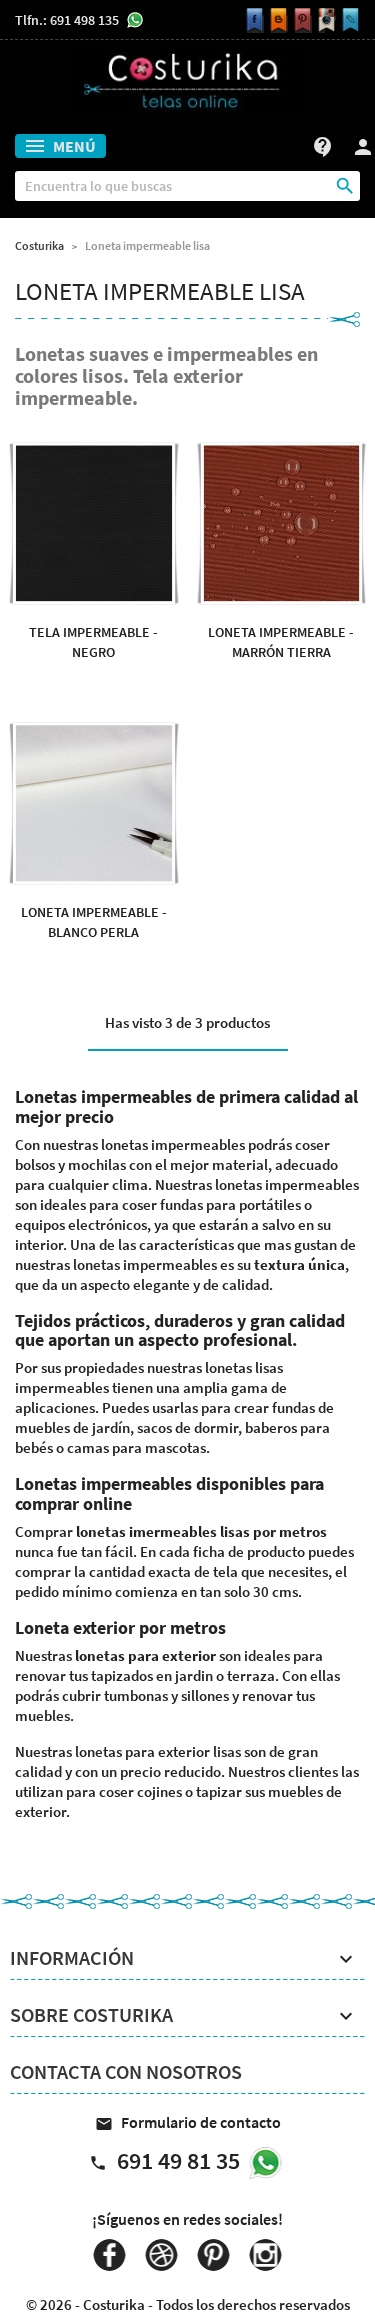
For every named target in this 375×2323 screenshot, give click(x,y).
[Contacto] (348, 20)
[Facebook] (252, 20)
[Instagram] (324, 20)
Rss (162, 2255)
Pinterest (214, 2255)
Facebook (110, 2255)
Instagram (266, 2255)
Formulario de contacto (188, 2122)
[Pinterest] (300, 20)
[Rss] (276, 20)
